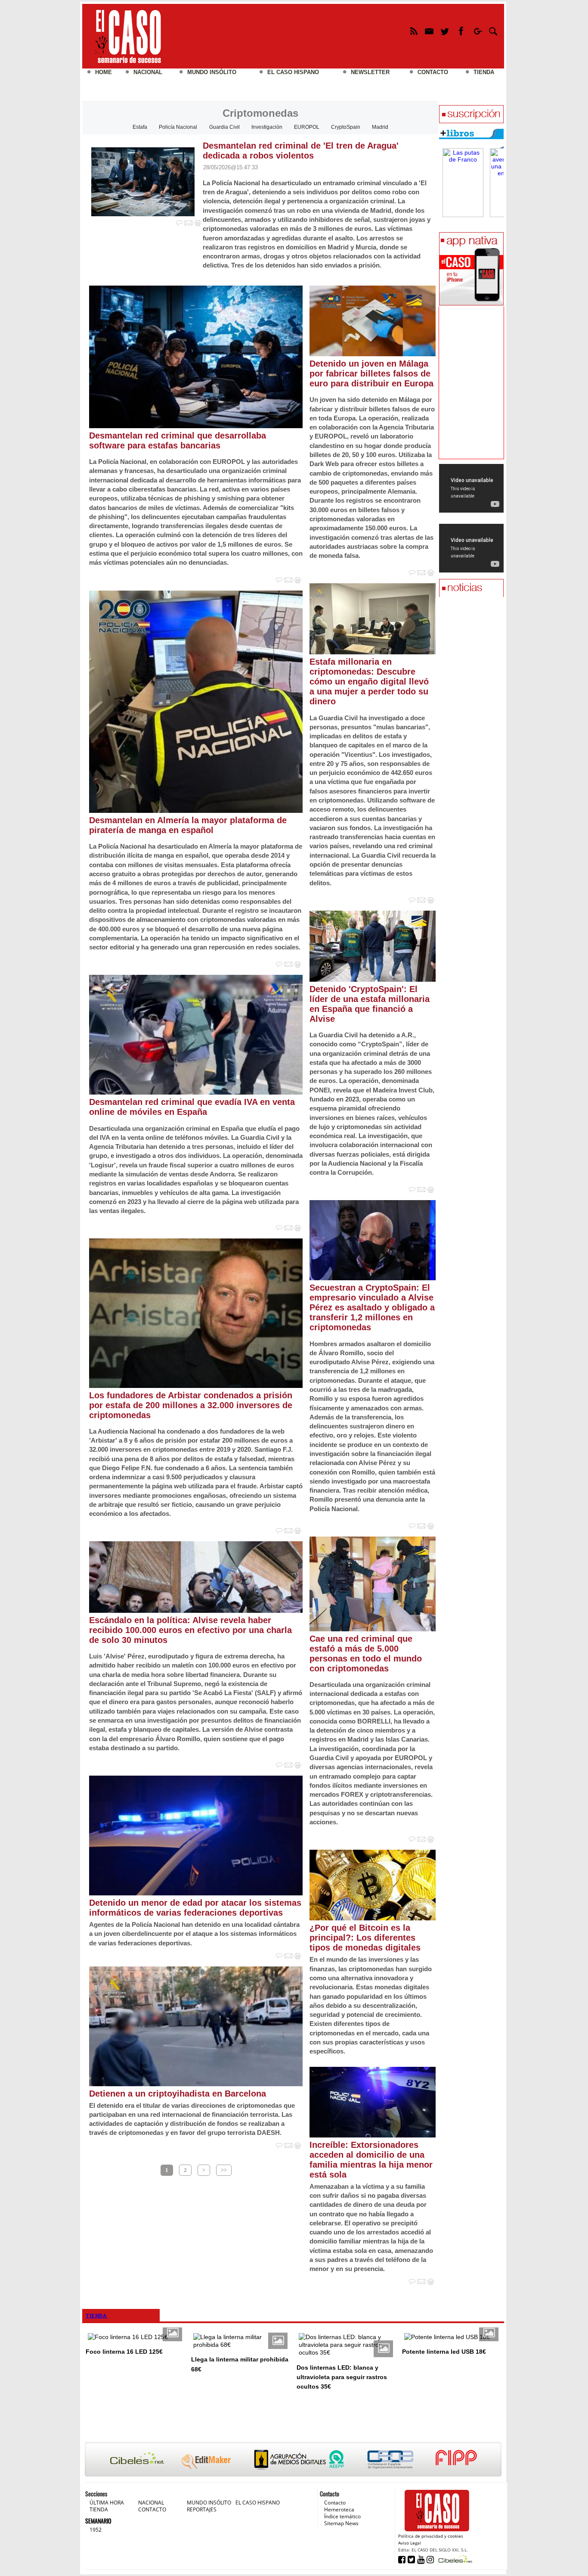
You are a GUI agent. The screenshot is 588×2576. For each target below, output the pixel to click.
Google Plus (477, 33)
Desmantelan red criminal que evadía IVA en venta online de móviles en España (192, 1107)
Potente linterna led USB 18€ (444, 2352)
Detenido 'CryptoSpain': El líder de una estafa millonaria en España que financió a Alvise (370, 1004)
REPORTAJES (202, 2509)
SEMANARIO (98, 2521)
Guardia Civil (224, 127)
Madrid (380, 127)
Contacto (335, 2503)
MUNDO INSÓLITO (212, 72)
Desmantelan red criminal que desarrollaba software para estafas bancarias (178, 440)
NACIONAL (148, 72)
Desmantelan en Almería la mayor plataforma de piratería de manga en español (188, 825)
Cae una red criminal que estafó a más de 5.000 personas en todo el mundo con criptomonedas (366, 1654)
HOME (104, 72)
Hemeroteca (339, 2509)
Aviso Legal (410, 2543)
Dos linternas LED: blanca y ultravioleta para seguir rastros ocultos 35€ (342, 2377)
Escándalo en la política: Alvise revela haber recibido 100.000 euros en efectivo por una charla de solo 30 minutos (190, 1630)
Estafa (140, 127)
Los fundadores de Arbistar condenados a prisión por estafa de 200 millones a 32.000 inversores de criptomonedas (191, 1405)
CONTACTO (433, 72)
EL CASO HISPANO (293, 72)
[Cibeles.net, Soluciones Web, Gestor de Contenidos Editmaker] (454, 2559)
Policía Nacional (178, 127)
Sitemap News (341, 2523)
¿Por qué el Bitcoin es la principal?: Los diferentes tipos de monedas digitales (365, 1938)
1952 (96, 2530)
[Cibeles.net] (293, 2460)
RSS (413, 33)
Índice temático (342, 2516)
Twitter (445, 33)
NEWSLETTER (370, 72)
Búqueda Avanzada (493, 33)
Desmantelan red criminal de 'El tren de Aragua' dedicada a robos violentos (301, 151)
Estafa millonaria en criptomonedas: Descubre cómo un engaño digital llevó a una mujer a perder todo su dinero (369, 681)
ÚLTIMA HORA (107, 2503)
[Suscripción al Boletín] (471, 115)
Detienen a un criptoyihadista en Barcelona (178, 2094)
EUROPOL (307, 127)
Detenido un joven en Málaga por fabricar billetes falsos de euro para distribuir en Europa (371, 373)
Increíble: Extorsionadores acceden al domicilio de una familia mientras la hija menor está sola (371, 2160)
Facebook (461, 33)
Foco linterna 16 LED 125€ (124, 2352)
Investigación (267, 127)
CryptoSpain (346, 127)
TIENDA (484, 72)
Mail (429, 33)
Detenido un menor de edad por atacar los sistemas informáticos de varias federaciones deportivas (195, 1908)
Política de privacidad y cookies (431, 2536)
